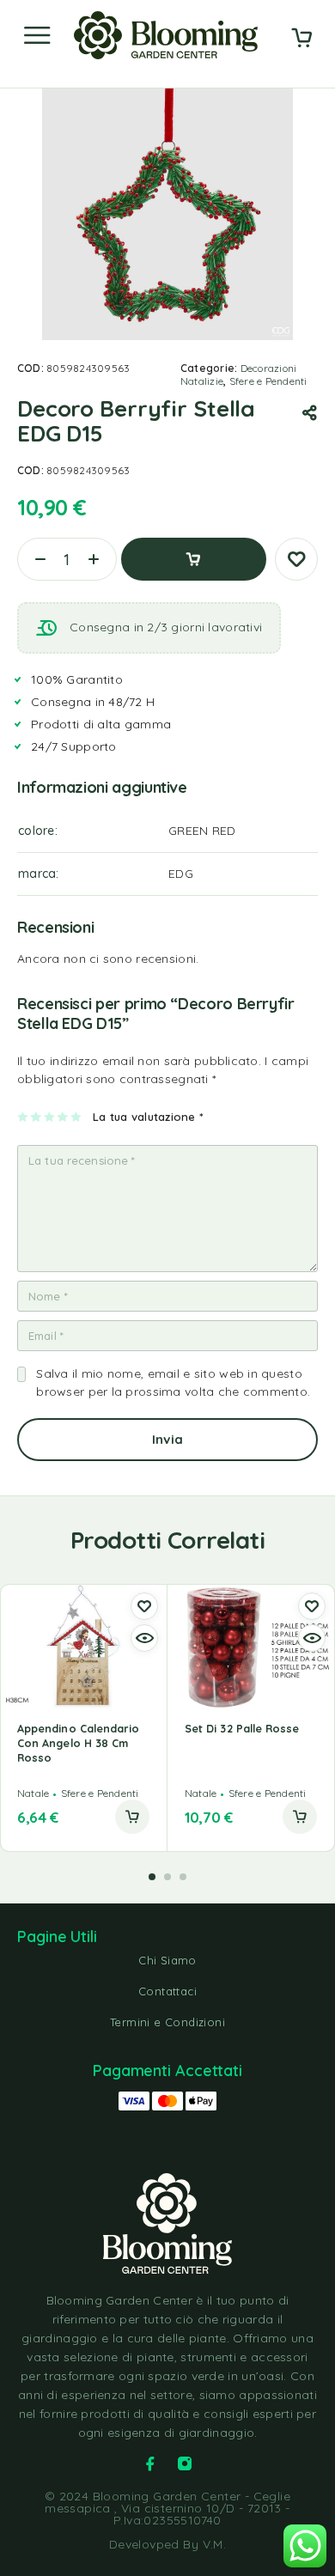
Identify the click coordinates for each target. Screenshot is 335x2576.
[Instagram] (185, 2463)
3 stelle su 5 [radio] (50, 1117)
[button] (132, 1817)
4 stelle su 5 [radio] (63, 1117)
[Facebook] (150, 2463)
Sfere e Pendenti (268, 381)
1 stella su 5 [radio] (24, 1117)
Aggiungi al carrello (194, 559)
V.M (213, 2544)
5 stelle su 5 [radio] (77, 1117)
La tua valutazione (148, 1117)
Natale (33, 1793)
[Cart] (301, 40)
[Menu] (37, 35)
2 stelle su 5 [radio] (37, 1117)
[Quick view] (144, 1638)
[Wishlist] (296, 559)
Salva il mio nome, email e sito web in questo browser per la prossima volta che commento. (173, 1382)
